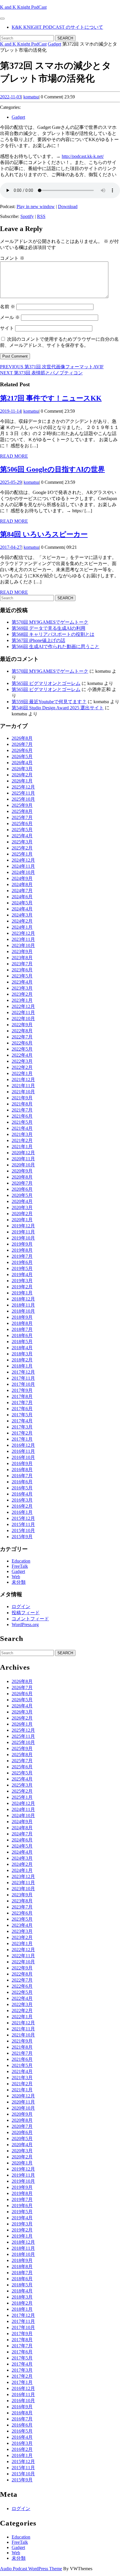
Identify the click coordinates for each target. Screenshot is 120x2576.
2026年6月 (22, 750)
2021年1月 (22, 1147)
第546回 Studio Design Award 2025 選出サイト (58, 708)
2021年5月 (22, 1122)
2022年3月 (22, 1061)
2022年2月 (22, 1067)
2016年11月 (23, 1451)
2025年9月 (22, 805)
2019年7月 (22, 1256)
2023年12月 (23, 933)
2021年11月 (23, 1086)
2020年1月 (22, 1220)
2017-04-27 (11, 547)
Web (16, 1577)
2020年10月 (23, 1165)
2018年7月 (22, 1329)
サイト (7, 328)
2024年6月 (22, 897)
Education (21, 1561)
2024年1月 (22, 927)
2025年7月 (22, 817)
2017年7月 (22, 1402)
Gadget (54, 44)
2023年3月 (22, 988)
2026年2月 (22, 775)
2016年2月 (22, 1506)
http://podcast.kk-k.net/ (83, 156)
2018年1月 (22, 1366)
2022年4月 (22, 1055)
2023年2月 (22, 994)
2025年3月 (22, 842)
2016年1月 (22, 1512)
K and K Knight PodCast (23, 7)
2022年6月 (22, 1043)
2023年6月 (22, 970)
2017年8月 (22, 1396)
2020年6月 (22, 1189)
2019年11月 (23, 1232)
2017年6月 (22, 1409)
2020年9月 (22, 1171)
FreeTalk (20, 1566)
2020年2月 (22, 1214)
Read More (14, 456)
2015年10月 (23, 1530)
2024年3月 (22, 915)
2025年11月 (23, 793)
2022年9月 (22, 1025)
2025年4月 (22, 836)
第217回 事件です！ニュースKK (51, 398)
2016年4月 (22, 1494)
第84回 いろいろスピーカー (44, 534)
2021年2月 (22, 1140)
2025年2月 (22, 848)
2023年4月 (22, 982)
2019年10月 (23, 1238)
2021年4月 (22, 1128)
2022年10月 (23, 1019)
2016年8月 (22, 1470)
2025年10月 (23, 799)
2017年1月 (22, 1439)
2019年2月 (22, 1287)
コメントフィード (30, 1619)
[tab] (2, 19)
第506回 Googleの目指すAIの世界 (52, 469)
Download (68, 206)
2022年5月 (22, 1049)
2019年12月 (23, 1226)
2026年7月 (22, 744)
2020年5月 (22, 1195)
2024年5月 (22, 903)
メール (10, 317)
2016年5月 (22, 1488)
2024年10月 (23, 872)
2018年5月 (22, 1342)
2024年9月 (22, 878)
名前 (8, 307)
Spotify (27, 216)
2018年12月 (23, 1299)
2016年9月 (22, 1463)
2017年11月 (23, 1378)
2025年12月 (23, 787)
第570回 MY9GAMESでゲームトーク (50, 622)
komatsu (31, 97)
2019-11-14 (11, 411)
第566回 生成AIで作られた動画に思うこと (55, 646)
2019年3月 (22, 1281)
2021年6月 (22, 1116)
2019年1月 (22, 1293)
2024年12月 (23, 860)
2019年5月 (22, 1268)
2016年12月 (23, 1445)
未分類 (19, 1582)
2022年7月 (22, 1037)
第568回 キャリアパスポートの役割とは (53, 634)
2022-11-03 (11, 97)
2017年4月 (22, 1421)
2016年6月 (22, 1482)
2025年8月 (22, 811)
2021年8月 (22, 1104)
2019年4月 (22, 1275)
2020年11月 (23, 1159)
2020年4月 (22, 1201)
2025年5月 (22, 830)
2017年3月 (22, 1427)
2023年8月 (22, 958)
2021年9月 (22, 1098)
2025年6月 (22, 824)
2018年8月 (22, 1323)
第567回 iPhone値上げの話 (38, 640)
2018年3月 (22, 1354)
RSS (41, 216)
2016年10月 (23, 1457)
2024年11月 (23, 866)
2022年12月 (23, 1006)
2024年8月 (22, 884)
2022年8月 (22, 1031)
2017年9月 (22, 1390)
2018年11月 (23, 1305)
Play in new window (36, 206)
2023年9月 (22, 951)
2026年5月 (22, 756)
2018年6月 (22, 1335)
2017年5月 (22, 1415)
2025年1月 (22, 854)
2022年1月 (22, 1073)
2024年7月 (22, 891)
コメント (12, 258)
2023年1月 (22, 1000)
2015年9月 (22, 1537)
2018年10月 (23, 1311)
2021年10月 (23, 1092)
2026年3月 (22, 769)
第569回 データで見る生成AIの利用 (48, 628)
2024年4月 (22, 909)
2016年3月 (22, 1500)
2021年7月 (22, 1110)
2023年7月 (22, 964)
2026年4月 (22, 763)
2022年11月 (23, 1012)
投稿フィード (26, 1613)
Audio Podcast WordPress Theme (31, 2569)
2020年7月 (22, 1183)
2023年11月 (23, 939)
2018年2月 (22, 1360)
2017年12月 (23, 1372)
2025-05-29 (11, 482)
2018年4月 (22, 1348)
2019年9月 (22, 1244)
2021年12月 (23, 1079)
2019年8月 (22, 1250)
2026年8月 (22, 738)
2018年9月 (22, 1317)
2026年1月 (22, 781)
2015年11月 (23, 1524)
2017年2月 (22, 1433)
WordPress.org (25, 1625)
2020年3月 (22, 1207)
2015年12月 (23, 1518)
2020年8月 (22, 1177)
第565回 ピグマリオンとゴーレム (46, 683)
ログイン (21, 1607)
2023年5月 (22, 976)
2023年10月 (23, 945)
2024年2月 (22, 921)
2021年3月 (22, 1134)
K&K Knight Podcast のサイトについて (57, 27)
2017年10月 (23, 1384)
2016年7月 (22, 1476)
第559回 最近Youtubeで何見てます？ (49, 702)
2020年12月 (23, 1153)
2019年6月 (22, 1262)
